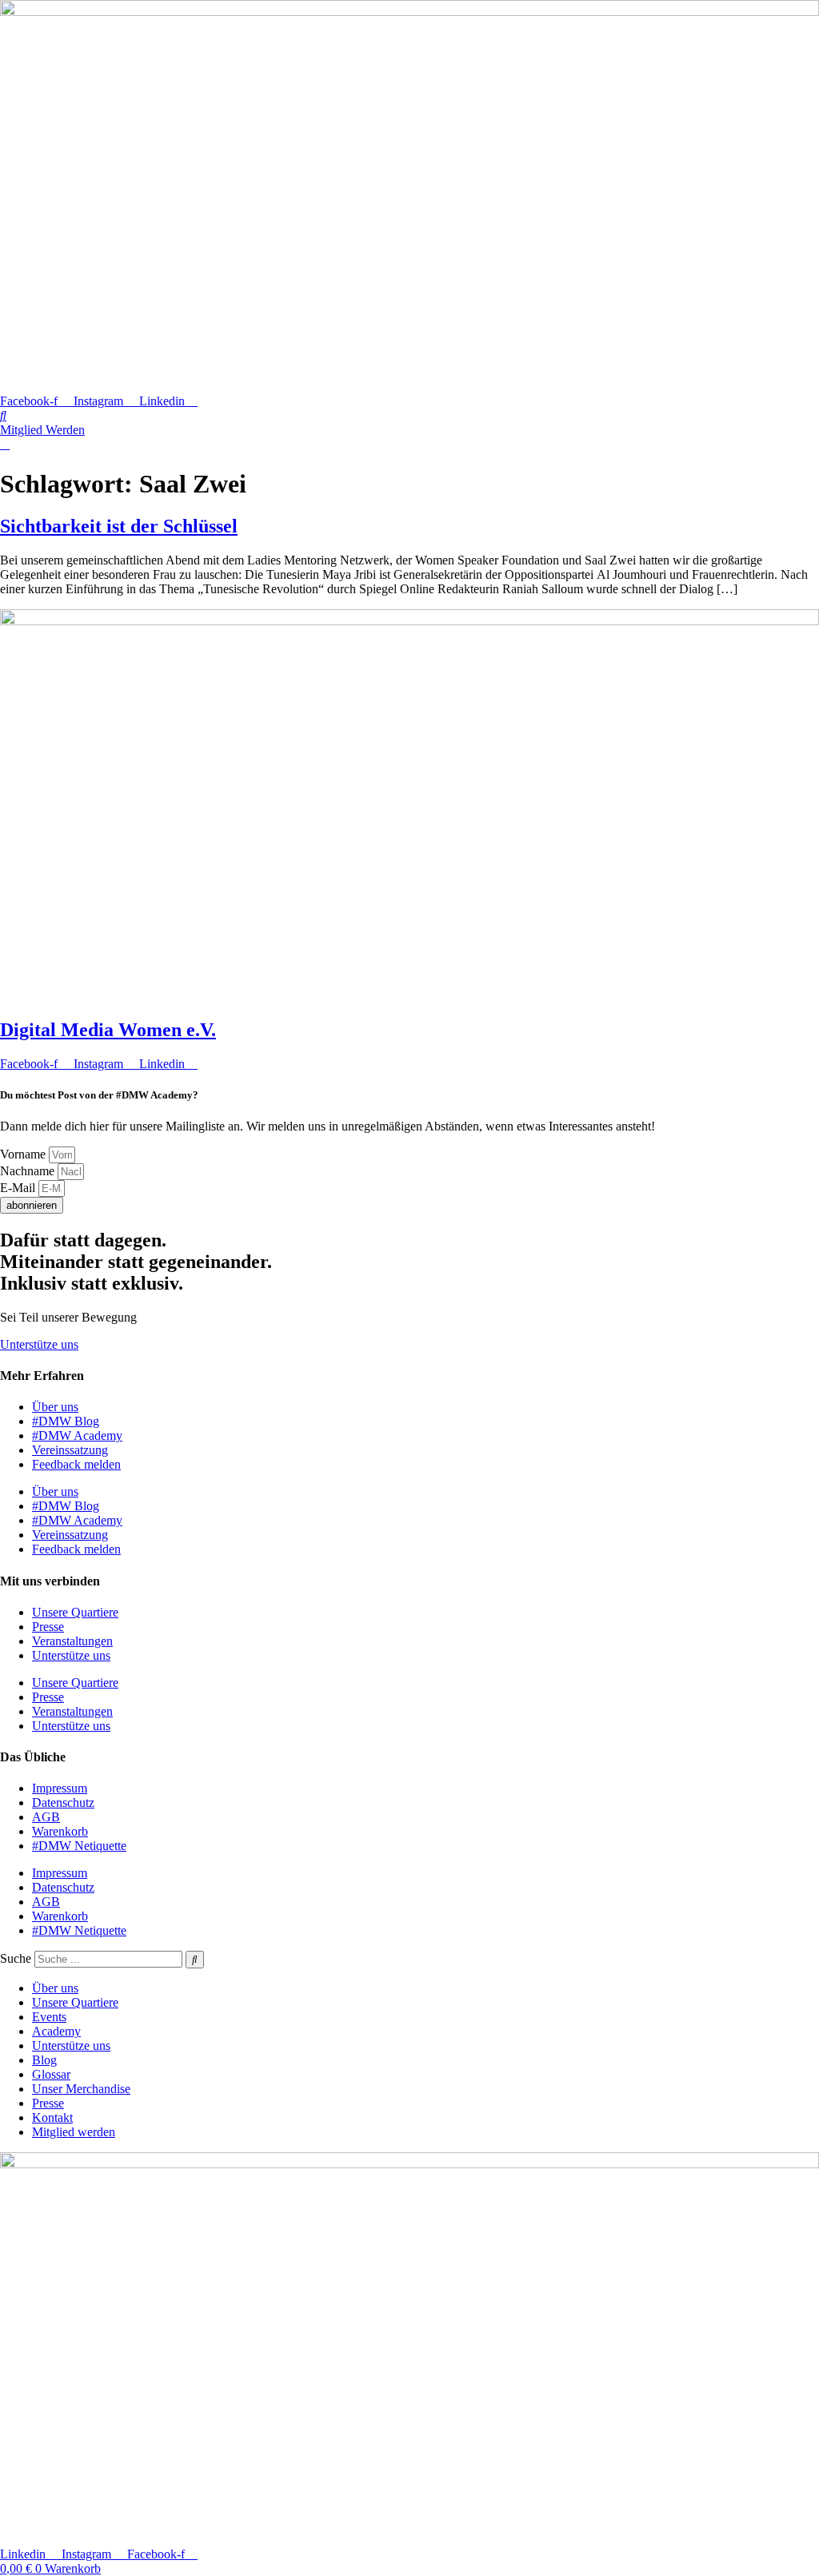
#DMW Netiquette (79, 1846)
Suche (16, 1958)
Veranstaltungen (72, 1641)
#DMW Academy (77, 1436)
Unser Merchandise (81, 2089)
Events (49, 2017)
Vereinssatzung (70, 1450)
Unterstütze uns (71, 1655)
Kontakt (52, 2117)
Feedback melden (76, 1464)
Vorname (24, 1154)
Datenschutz (63, 1802)
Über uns (55, 1407)
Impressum (60, 1788)
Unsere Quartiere (75, 1612)
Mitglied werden (74, 2132)
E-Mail (19, 1188)
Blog (44, 2060)
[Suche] (195, 1960)
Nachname (29, 1171)
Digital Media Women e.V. (108, 1030)
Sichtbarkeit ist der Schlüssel (119, 526)
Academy (56, 2031)
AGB (46, 1817)
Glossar (51, 2074)
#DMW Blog (66, 1421)
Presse (48, 1627)
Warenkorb (60, 1831)
